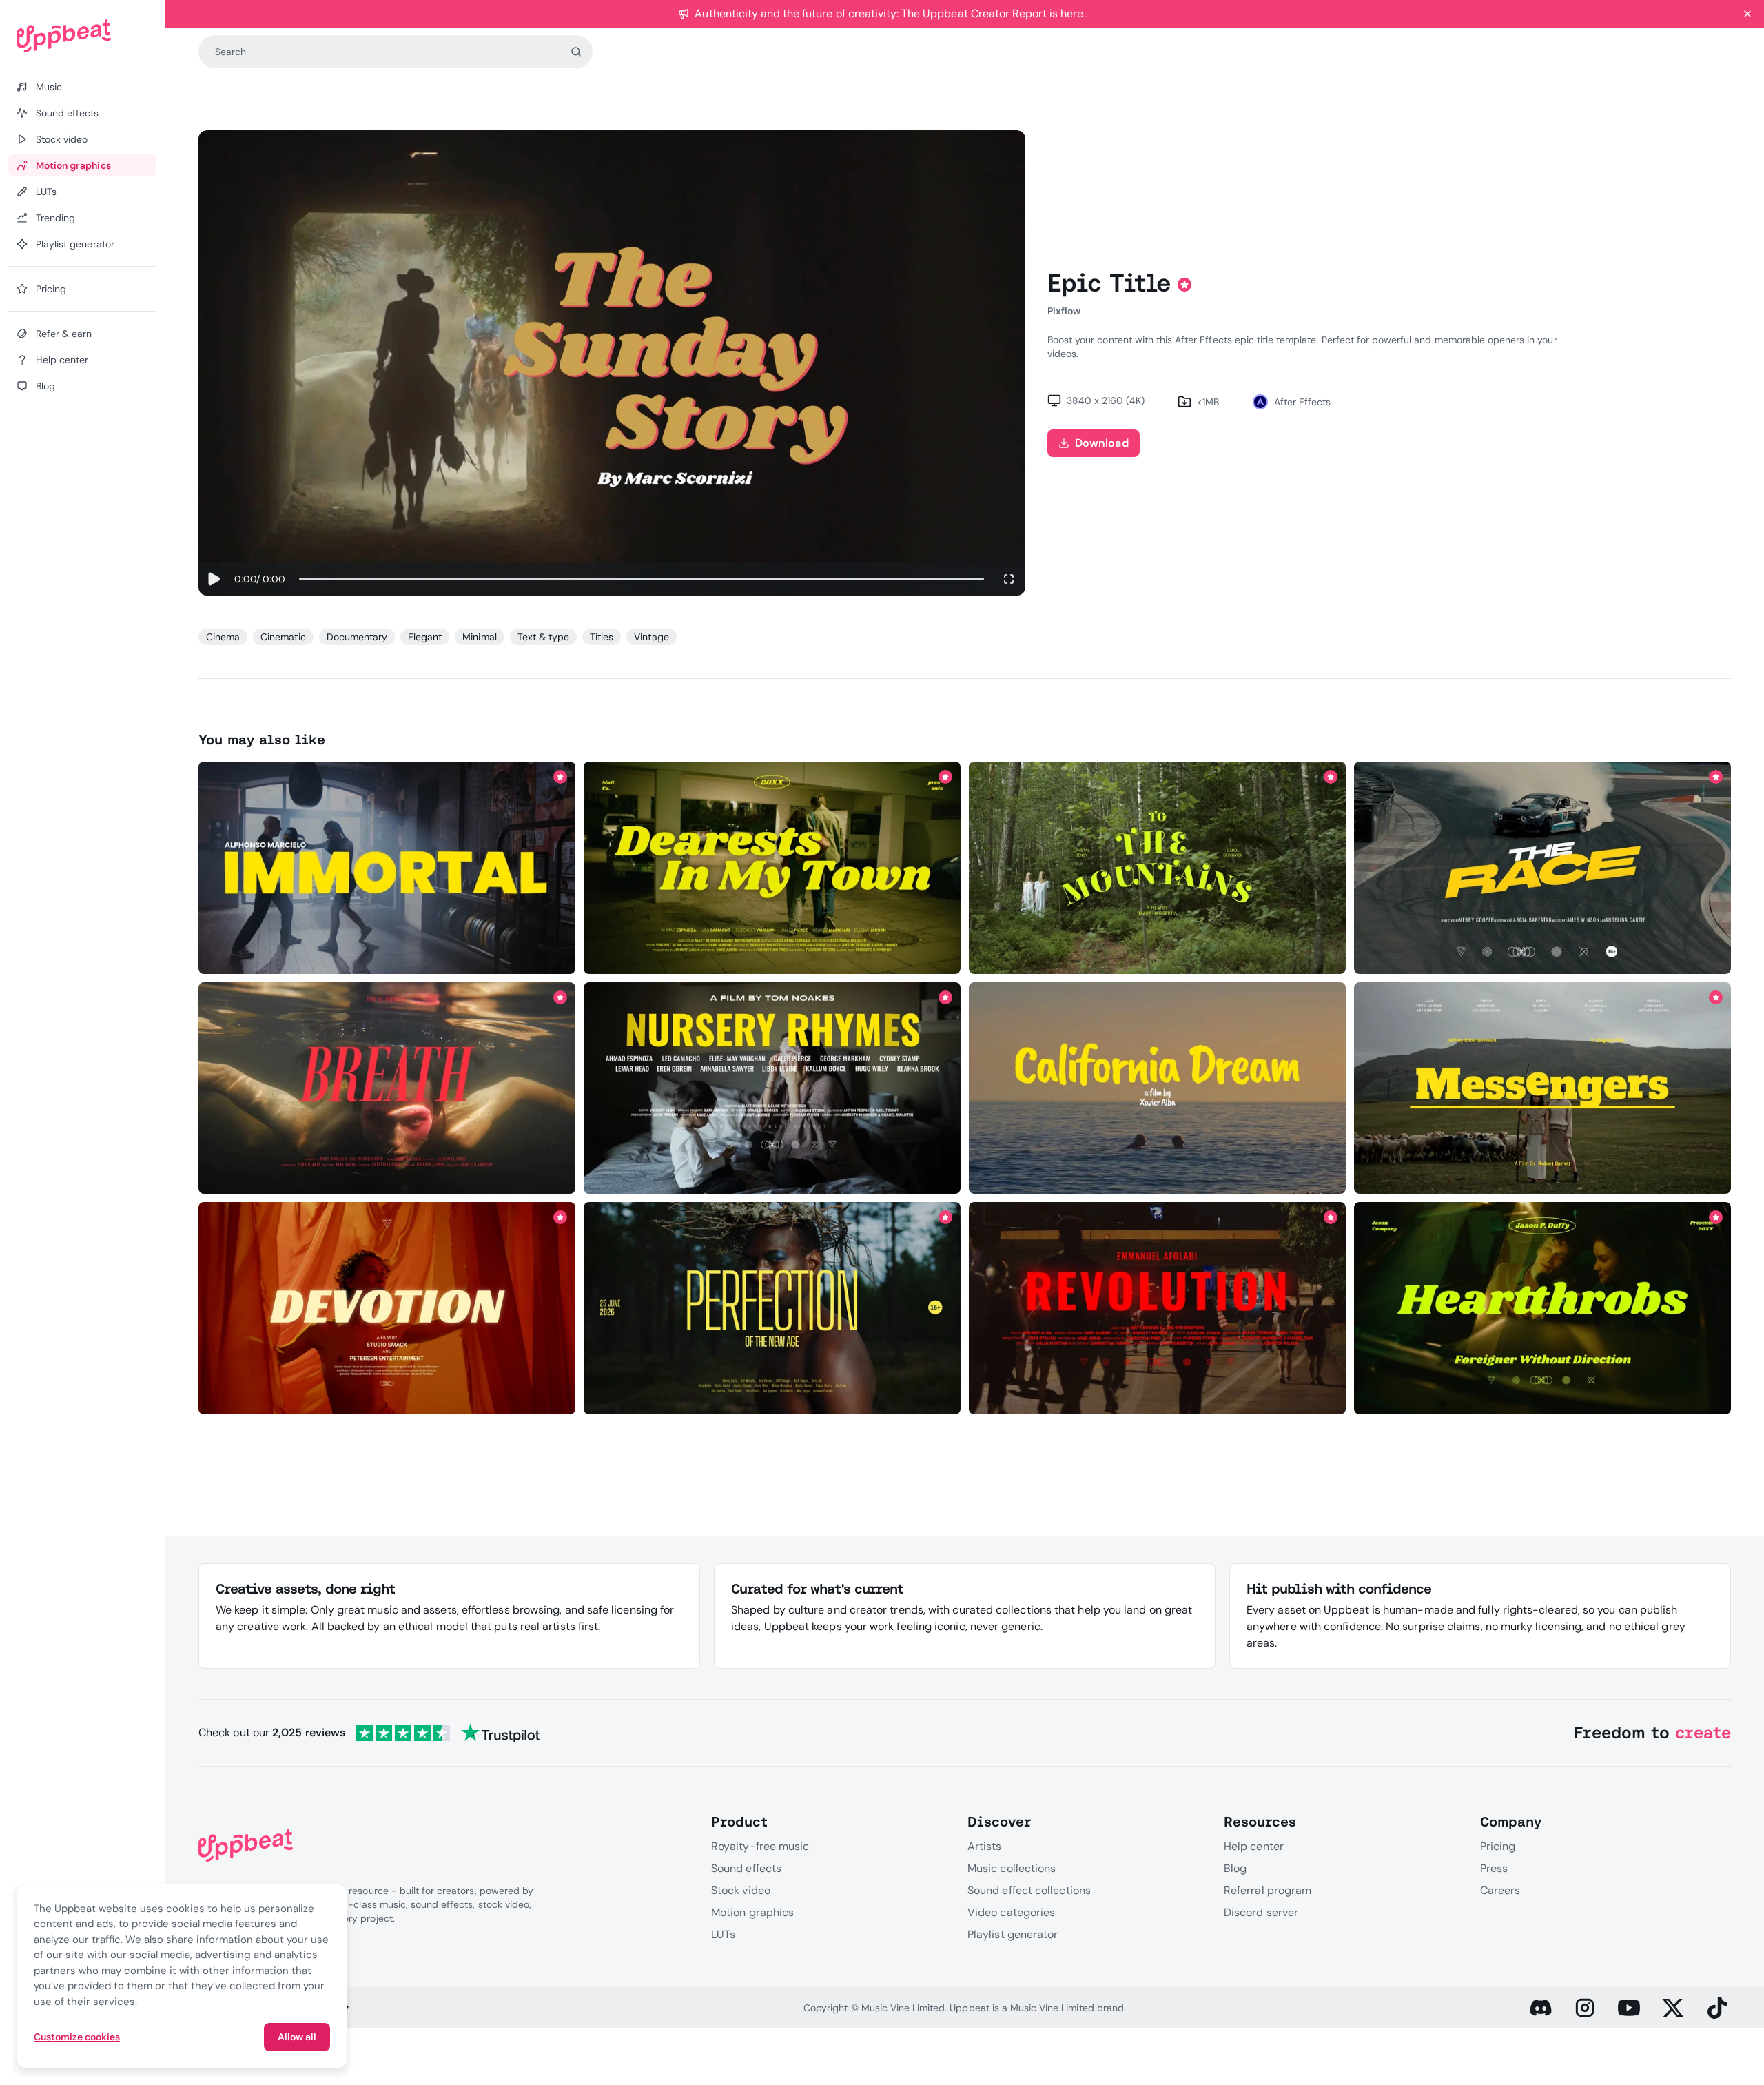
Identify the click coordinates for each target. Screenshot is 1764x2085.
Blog (1235, 1868)
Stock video (741, 1890)
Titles (602, 637)
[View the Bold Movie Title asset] (772, 867)
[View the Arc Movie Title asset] (1157, 867)
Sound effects (746, 1868)
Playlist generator (1013, 1934)
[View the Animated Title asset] (772, 1309)
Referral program (1268, 1890)
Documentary (357, 637)
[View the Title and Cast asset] (772, 1088)
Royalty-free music (760, 1846)
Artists (985, 1846)
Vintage (651, 637)
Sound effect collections (1029, 1890)
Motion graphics (752, 1912)
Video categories (1011, 1912)
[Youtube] (1629, 2008)
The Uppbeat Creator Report (974, 13)
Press (1494, 1868)
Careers (1500, 1890)
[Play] (214, 579)
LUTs (723, 1934)
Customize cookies (77, 2037)
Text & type (543, 637)
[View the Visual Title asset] (1542, 1088)
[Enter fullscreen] (1009, 579)
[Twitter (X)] (1673, 2008)
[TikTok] (1717, 2008)
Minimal (479, 637)
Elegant (425, 637)
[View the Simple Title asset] (387, 1309)
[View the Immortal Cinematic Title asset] (387, 867)
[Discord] (1541, 2008)
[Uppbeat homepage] (82, 36)
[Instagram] (1585, 2008)
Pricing (1498, 1846)
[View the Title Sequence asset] (1157, 1309)
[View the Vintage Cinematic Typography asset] (1157, 1088)
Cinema (223, 637)
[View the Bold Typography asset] (1542, 1309)
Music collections (1012, 1868)
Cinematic (283, 637)
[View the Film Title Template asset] (387, 1088)
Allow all (297, 2037)
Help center (1254, 1846)
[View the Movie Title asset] (1542, 867)
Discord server (1261, 1912)
